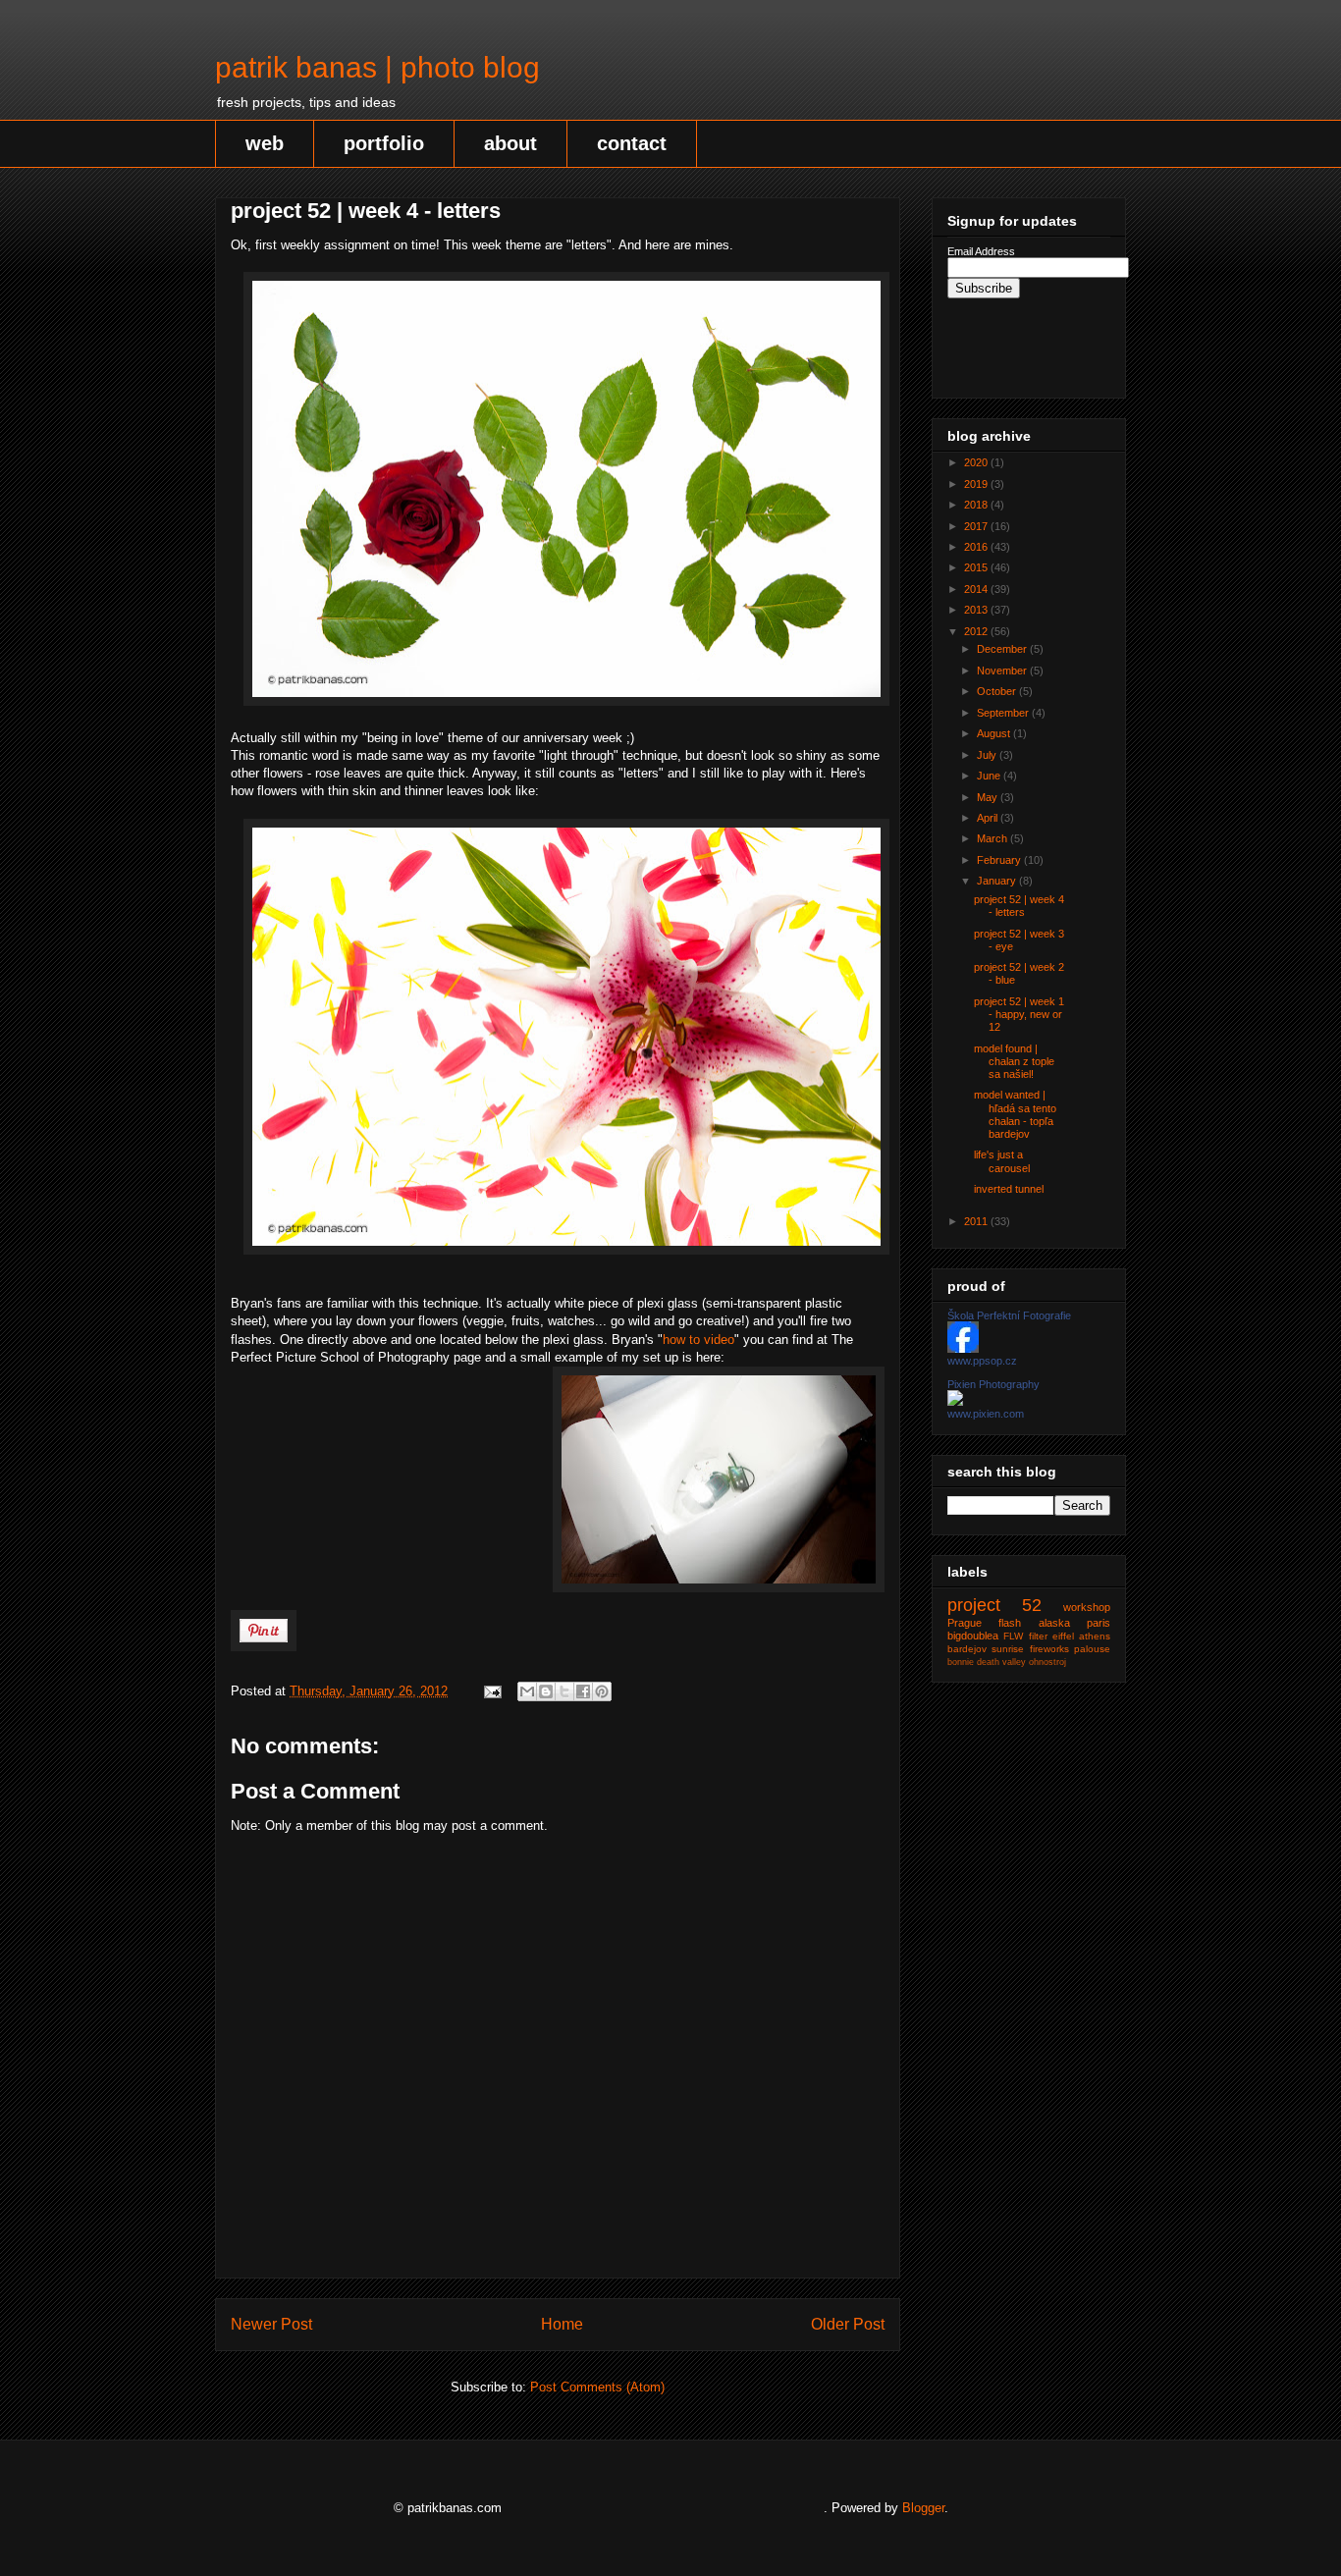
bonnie (961, 1662)
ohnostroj (1047, 1662)
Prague (965, 1623)
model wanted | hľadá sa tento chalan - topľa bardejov (1015, 1114)
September (1004, 713)
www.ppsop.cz (982, 1361)
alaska (1054, 1623)
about (510, 143)
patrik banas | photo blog (377, 67)
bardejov (967, 1649)
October (998, 691)
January (998, 881)
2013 (977, 610)
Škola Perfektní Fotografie (1009, 1315)
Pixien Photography (993, 1384)
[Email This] (527, 1691)
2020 (977, 462)
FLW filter (1025, 1636)
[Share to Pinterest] (602, 1691)
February (1000, 860)
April (989, 818)
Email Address (981, 251)
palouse (1092, 1649)
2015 (977, 567)
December (1003, 649)
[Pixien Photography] (955, 1402)
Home (562, 2324)
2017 (977, 526)
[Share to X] (564, 1691)
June (990, 776)
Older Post (848, 2324)
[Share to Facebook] (583, 1691)
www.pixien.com (986, 1414)
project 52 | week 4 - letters (1019, 906)
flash (1010, 1623)
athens (1095, 1636)
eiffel (1063, 1636)
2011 (977, 1221)
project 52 (994, 1605)
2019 (977, 484)
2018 (977, 505)
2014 (977, 589)
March (993, 838)
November (1003, 671)
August (995, 733)
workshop (1087, 1607)
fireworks (1049, 1649)
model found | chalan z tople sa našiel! (1014, 1061)
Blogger (923, 2508)
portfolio (384, 143)
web (265, 143)
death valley (1001, 1662)
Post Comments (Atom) (597, 2387)
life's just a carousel (1002, 1161)
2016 (977, 547)
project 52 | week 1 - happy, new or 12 (1019, 1014)
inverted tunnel (1009, 1189)
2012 (977, 631)
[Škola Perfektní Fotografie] (963, 1349)
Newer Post (271, 2324)
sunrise (1008, 1649)
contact (632, 143)
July (988, 755)
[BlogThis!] (546, 1691)
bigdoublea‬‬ (973, 1636)
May (989, 797)
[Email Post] (491, 1691)
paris (1099, 1623)
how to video (698, 1340)
